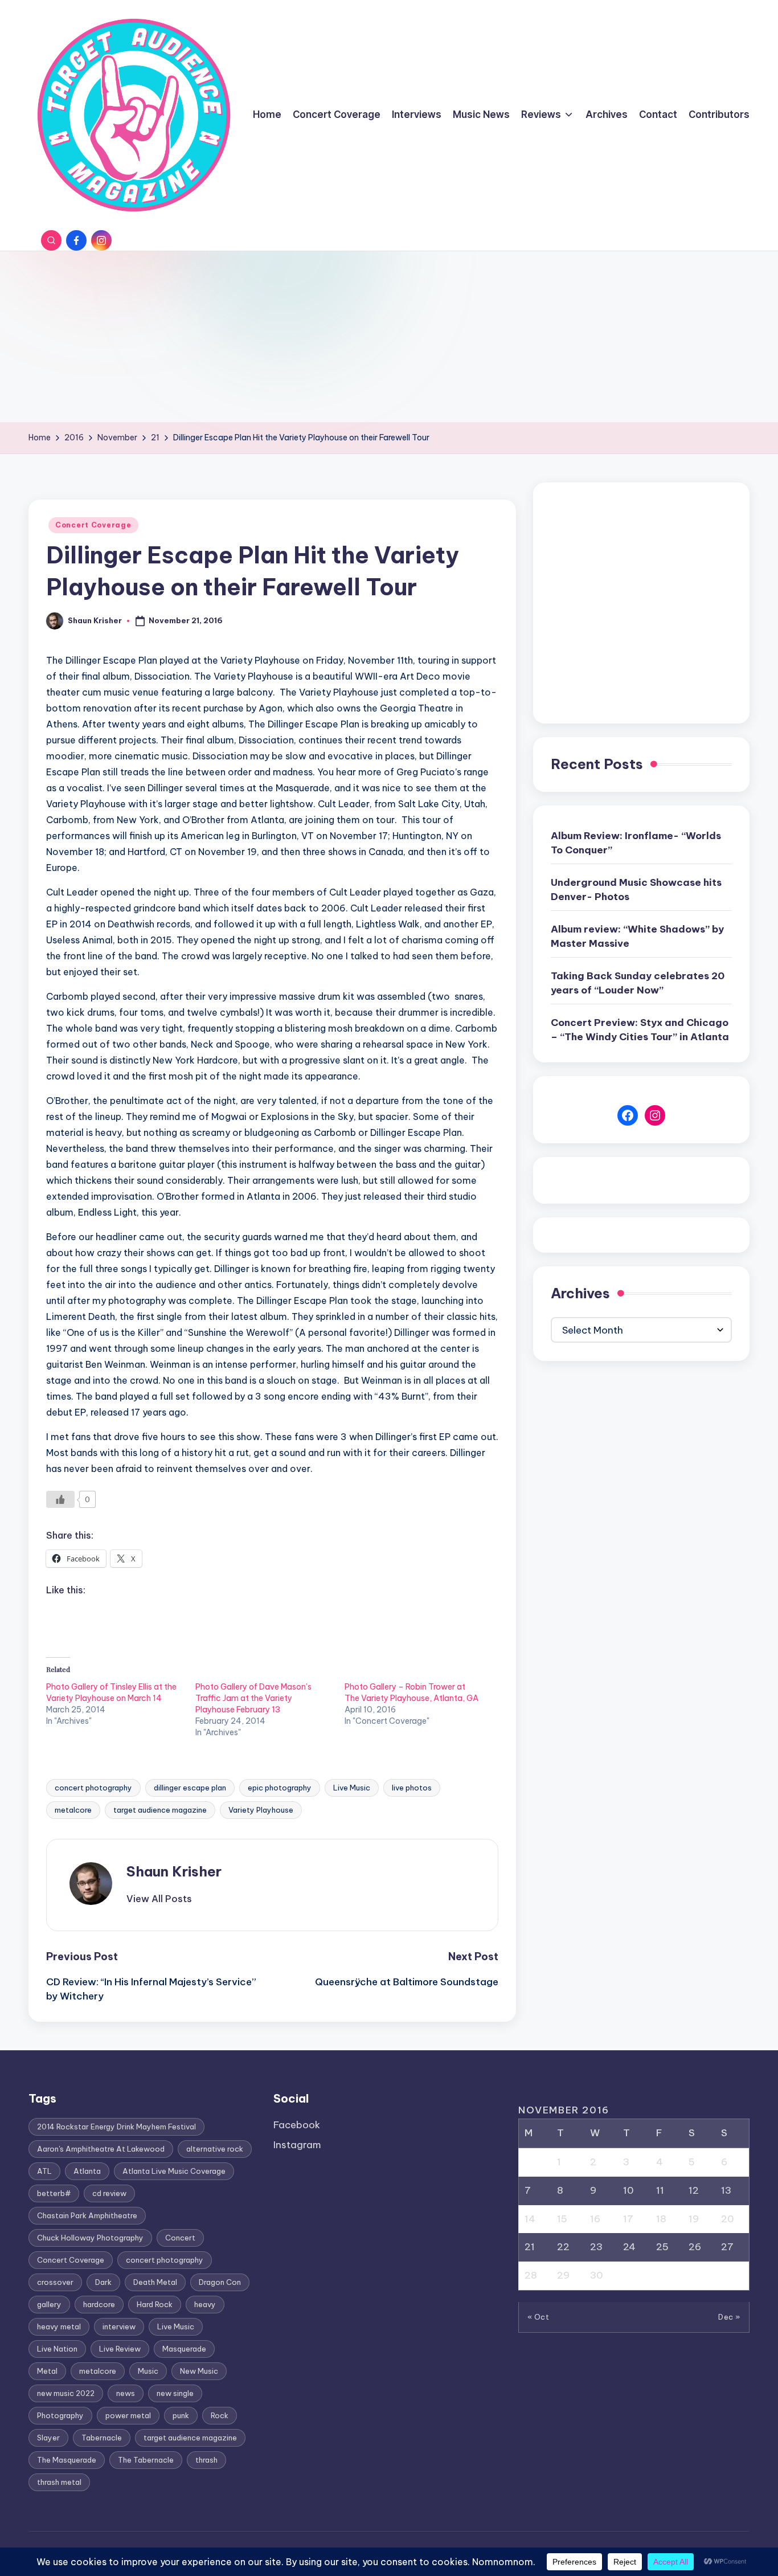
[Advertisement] (389, 337)
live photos (412, 1788)
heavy (205, 2304)
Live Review (120, 2349)
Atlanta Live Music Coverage (174, 2171)
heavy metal (59, 2326)
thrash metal (59, 2482)
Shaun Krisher (174, 1871)
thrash (206, 2460)
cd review (109, 2193)
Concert (180, 2238)
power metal (128, 2415)
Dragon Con (220, 2282)
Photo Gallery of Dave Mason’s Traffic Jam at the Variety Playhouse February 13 (253, 1698)
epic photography (280, 1788)
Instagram (297, 2145)
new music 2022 (66, 2393)
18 (661, 2219)
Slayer (48, 2438)
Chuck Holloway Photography (90, 2238)
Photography (60, 2415)
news (126, 2393)
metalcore (73, 1810)
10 (628, 2190)
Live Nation (57, 2349)
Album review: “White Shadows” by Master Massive (637, 937)
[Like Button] (60, 1499)
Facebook (297, 2125)
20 (728, 2219)
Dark (103, 2282)
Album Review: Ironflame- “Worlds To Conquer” (636, 843)
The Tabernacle (146, 2460)
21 (530, 2247)
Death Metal (155, 2282)
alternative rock (215, 2149)
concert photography (93, 1788)
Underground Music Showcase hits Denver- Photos (636, 890)
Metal (47, 2371)
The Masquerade (67, 2460)
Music (148, 2371)
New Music (199, 2371)
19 (694, 2219)
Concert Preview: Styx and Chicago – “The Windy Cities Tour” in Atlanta (640, 1030)
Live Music (352, 1788)
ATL (44, 2171)
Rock (220, 2415)
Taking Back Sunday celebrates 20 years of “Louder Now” (638, 983)
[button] (159, 1899)
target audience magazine (160, 1810)
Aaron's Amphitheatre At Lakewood (101, 2149)
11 (660, 2190)
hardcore (99, 2304)
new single (175, 2393)
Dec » (729, 2317)
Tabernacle (102, 2438)
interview (119, 2326)
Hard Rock (155, 2304)
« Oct (539, 2317)
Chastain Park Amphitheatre (87, 2215)
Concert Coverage (93, 525)
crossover (55, 2282)
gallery (49, 2304)
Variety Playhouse (261, 1810)
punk (181, 2415)
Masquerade (184, 2349)
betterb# (54, 2193)
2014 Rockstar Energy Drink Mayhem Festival (116, 2127)
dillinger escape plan (190, 1788)
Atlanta (87, 2171)
